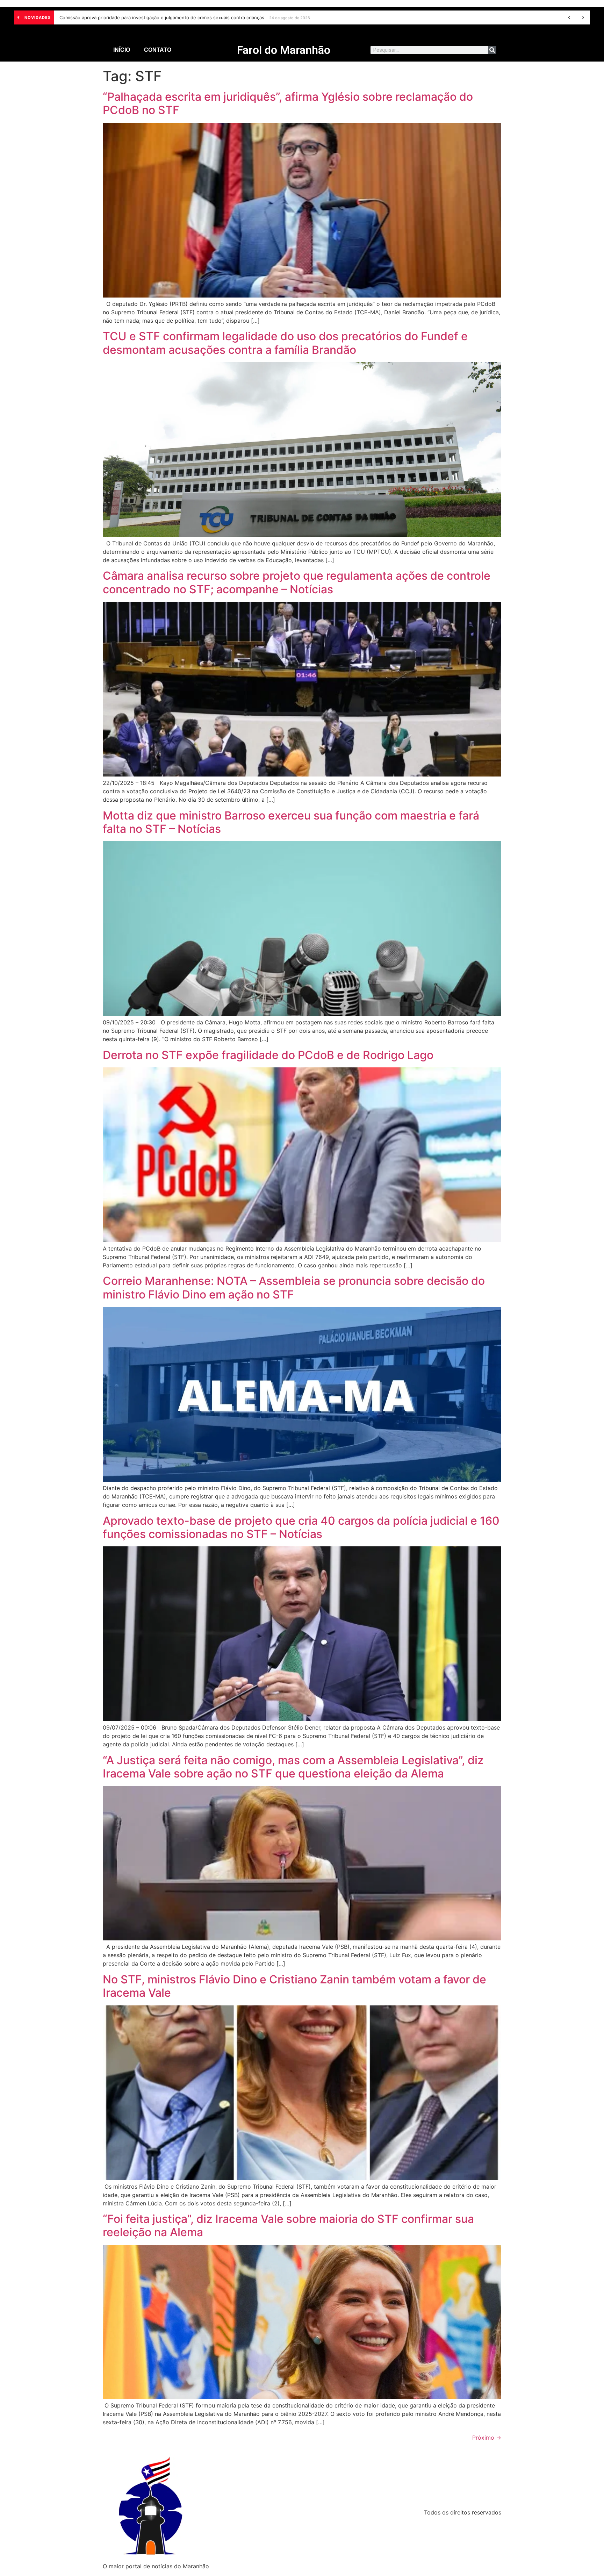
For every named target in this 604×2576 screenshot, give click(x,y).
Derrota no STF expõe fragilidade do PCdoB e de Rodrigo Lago (268, 1055)
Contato (158, 50)
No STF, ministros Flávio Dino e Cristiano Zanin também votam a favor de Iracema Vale (294, 1986)
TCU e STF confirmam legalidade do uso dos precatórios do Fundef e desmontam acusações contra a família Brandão (285, 343)
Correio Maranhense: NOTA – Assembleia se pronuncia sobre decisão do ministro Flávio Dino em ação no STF (294, 1287)
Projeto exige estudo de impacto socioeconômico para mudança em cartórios (144, 17)
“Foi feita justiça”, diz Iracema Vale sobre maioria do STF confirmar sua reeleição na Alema (288, 2226)
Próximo (487, 2438)
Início (122, 50)
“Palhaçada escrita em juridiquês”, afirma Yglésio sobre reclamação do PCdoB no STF (288, 103)
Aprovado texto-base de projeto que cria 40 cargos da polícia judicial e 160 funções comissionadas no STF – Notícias (301, 1527)
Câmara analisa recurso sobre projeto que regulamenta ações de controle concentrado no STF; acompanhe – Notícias (297, 582)
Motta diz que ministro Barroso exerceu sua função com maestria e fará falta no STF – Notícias (291, 822)
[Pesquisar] (492, 50)
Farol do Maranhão (284, 50)
